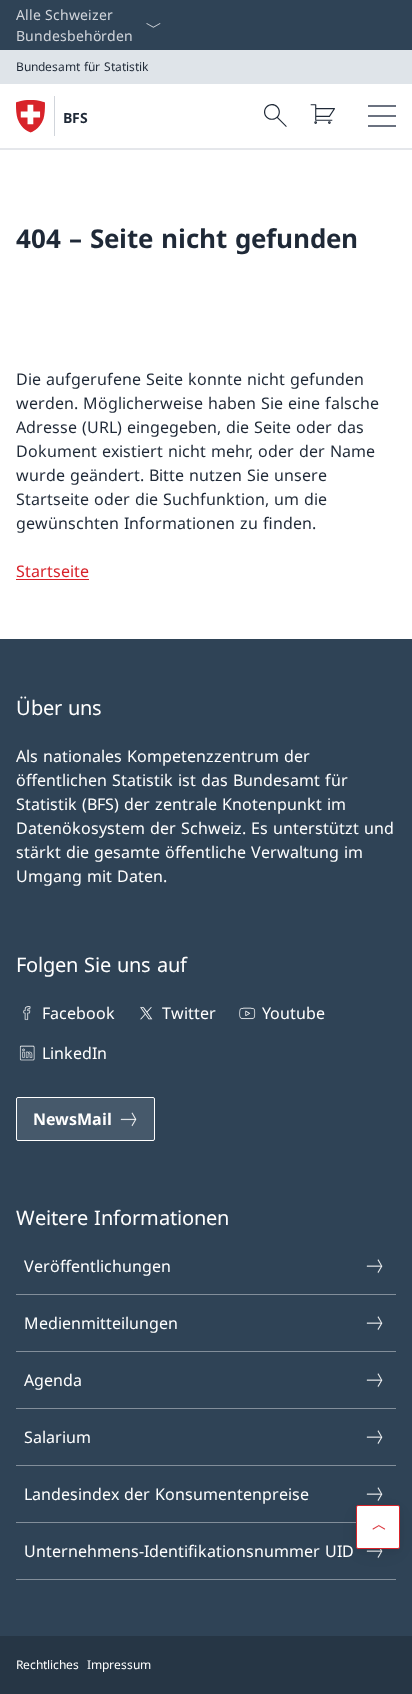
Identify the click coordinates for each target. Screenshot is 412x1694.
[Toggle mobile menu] (382, 116)
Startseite (52, 571)
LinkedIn (74, 1053)
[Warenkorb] (322, 114)
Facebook (78, 1013)
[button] (378, 1527)
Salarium (57, 1437)
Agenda (53, 1380)
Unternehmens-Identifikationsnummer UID (189, 1551)
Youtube (293, 1013)
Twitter (188, 1013)
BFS (75, 117)
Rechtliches (47, 1664)
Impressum (119, 1664)
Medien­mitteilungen (101, 1323)
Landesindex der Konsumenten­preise (166, 1494)
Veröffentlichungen (97, 1266)
